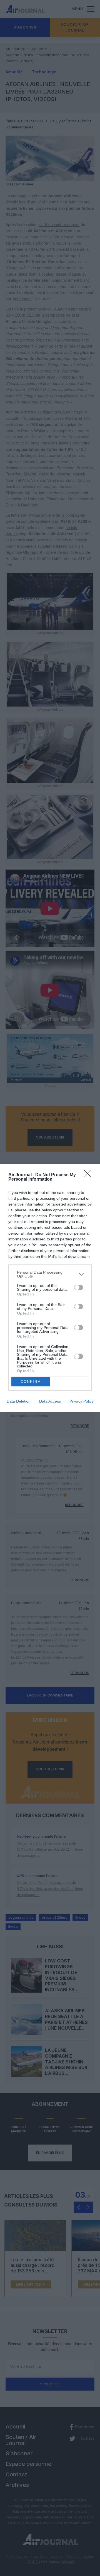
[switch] (79, 1287)
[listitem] (50, 1274)
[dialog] (50, 1288)
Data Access (50, 1401)
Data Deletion (19, 1401)
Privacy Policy (82, 1401)
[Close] (89, 1175)
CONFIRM (31, 1382)
